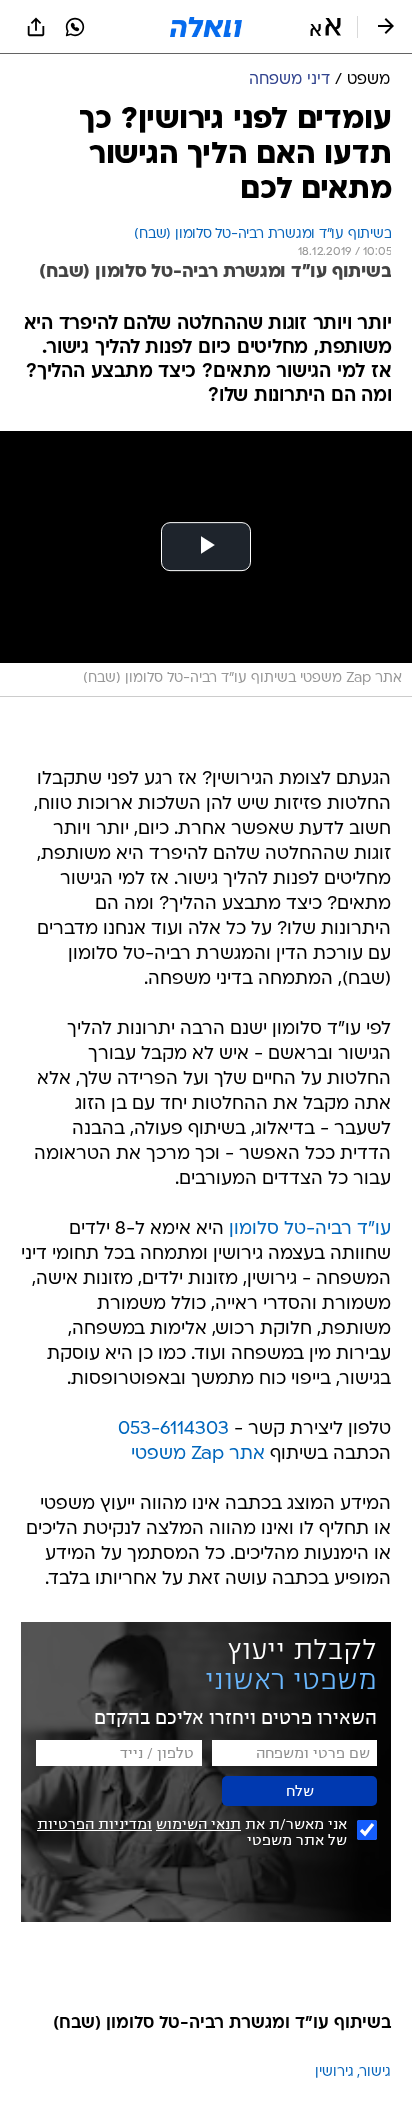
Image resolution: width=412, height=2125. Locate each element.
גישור (375, 2072)
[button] (325, 27)
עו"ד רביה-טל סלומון (310, 1229)
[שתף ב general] (36, 27)
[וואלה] (206, 27)
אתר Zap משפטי (198, 1454)
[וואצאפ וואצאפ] (75, 27)
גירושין (334, 2072)
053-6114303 (173, 1429)
